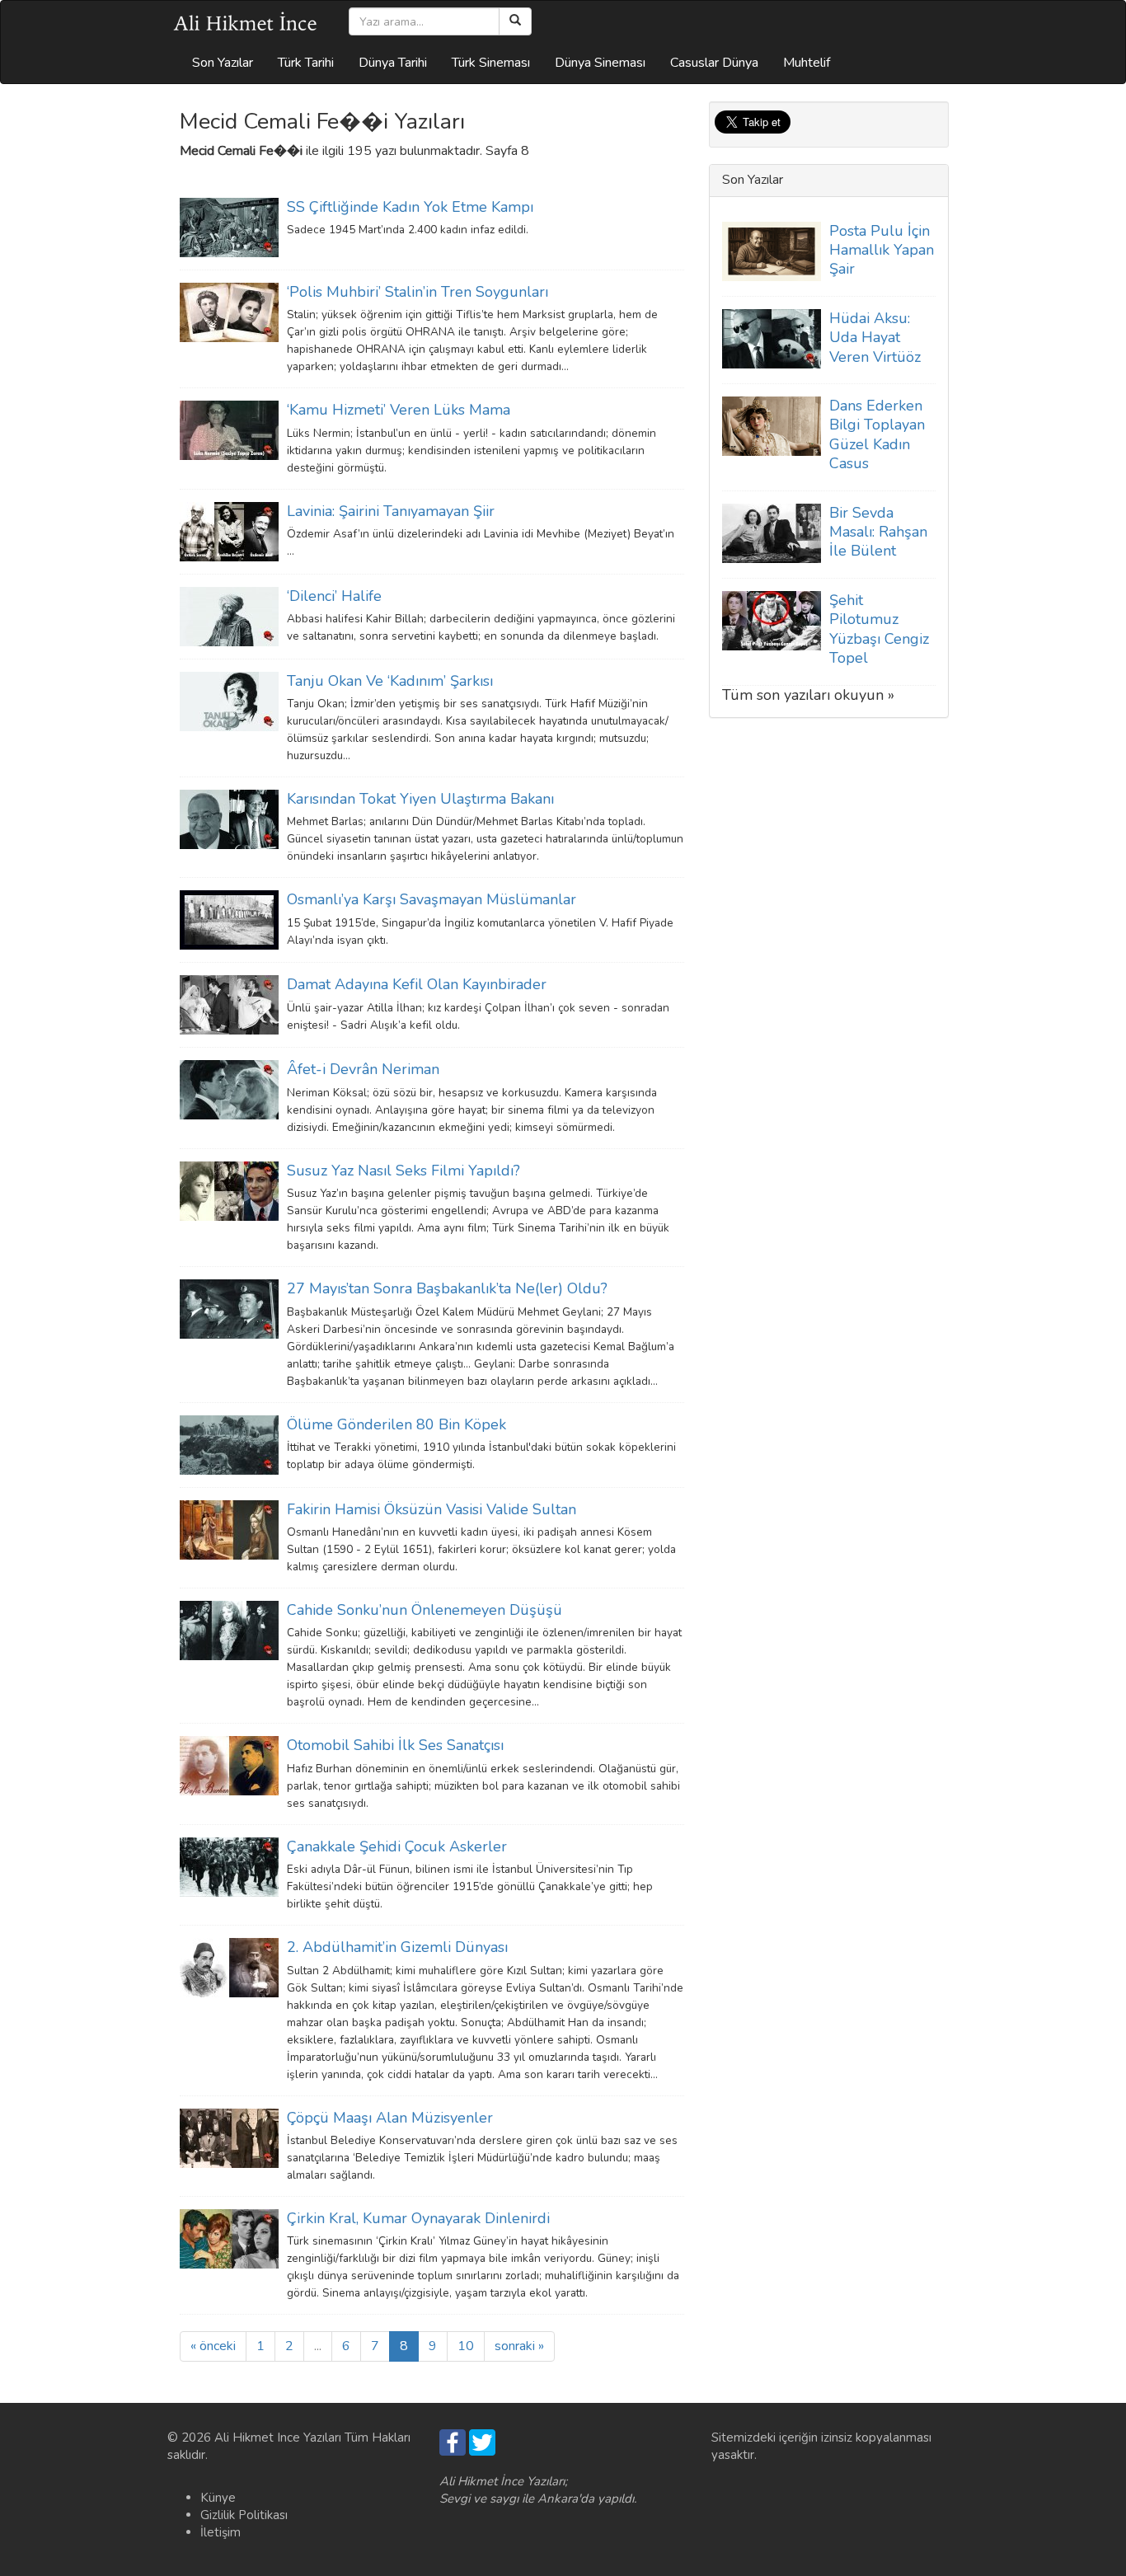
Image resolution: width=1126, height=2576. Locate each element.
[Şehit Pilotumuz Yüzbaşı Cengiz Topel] (772, 620)
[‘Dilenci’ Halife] (229, 615)
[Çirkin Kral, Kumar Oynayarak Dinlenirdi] (229, 2238)
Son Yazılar (223, 63)
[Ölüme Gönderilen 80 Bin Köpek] (229, 1443)
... (318, 2346)
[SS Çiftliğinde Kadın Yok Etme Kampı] (229, 227)
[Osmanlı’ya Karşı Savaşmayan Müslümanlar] (229, 919)
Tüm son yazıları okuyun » (808, 695)
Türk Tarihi (306, 63)
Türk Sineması (491, 63)
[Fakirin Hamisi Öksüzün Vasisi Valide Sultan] (229, 1528)
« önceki (213, 2346)
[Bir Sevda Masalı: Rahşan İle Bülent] (772, 533)
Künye (218, 2498)
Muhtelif (807, 63)
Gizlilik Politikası (244, 2515)
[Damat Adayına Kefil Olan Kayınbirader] (229, 1004)
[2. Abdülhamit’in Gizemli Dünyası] (229, 1967)
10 (466, 2346)
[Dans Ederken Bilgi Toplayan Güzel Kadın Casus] (772, 425)
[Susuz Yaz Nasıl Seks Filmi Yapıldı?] (229, 1190)
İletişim (221, 2532)
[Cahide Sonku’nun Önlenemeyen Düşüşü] (229, 1630)
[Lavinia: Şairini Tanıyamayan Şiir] (229, 530)
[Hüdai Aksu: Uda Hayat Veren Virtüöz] (772, 338)
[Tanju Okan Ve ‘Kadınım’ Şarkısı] (229, 700)
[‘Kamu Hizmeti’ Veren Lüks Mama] (229, 429)
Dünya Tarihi (393, 63)
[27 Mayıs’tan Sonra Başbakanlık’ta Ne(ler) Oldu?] (229, 1308)
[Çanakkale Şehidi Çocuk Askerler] (229, 1866)
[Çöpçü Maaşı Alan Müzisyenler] (229, 2137)
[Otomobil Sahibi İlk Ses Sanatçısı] (229, 1765)
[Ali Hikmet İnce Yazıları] (246, 21)
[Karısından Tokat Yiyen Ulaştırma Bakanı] (229, 819)
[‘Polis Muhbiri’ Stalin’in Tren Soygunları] (229, 312)
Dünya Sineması (600, 63)
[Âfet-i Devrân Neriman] (229, 1089)
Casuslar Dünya (714, 63)
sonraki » (519, 2346)
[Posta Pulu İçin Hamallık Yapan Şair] (772, 250)
